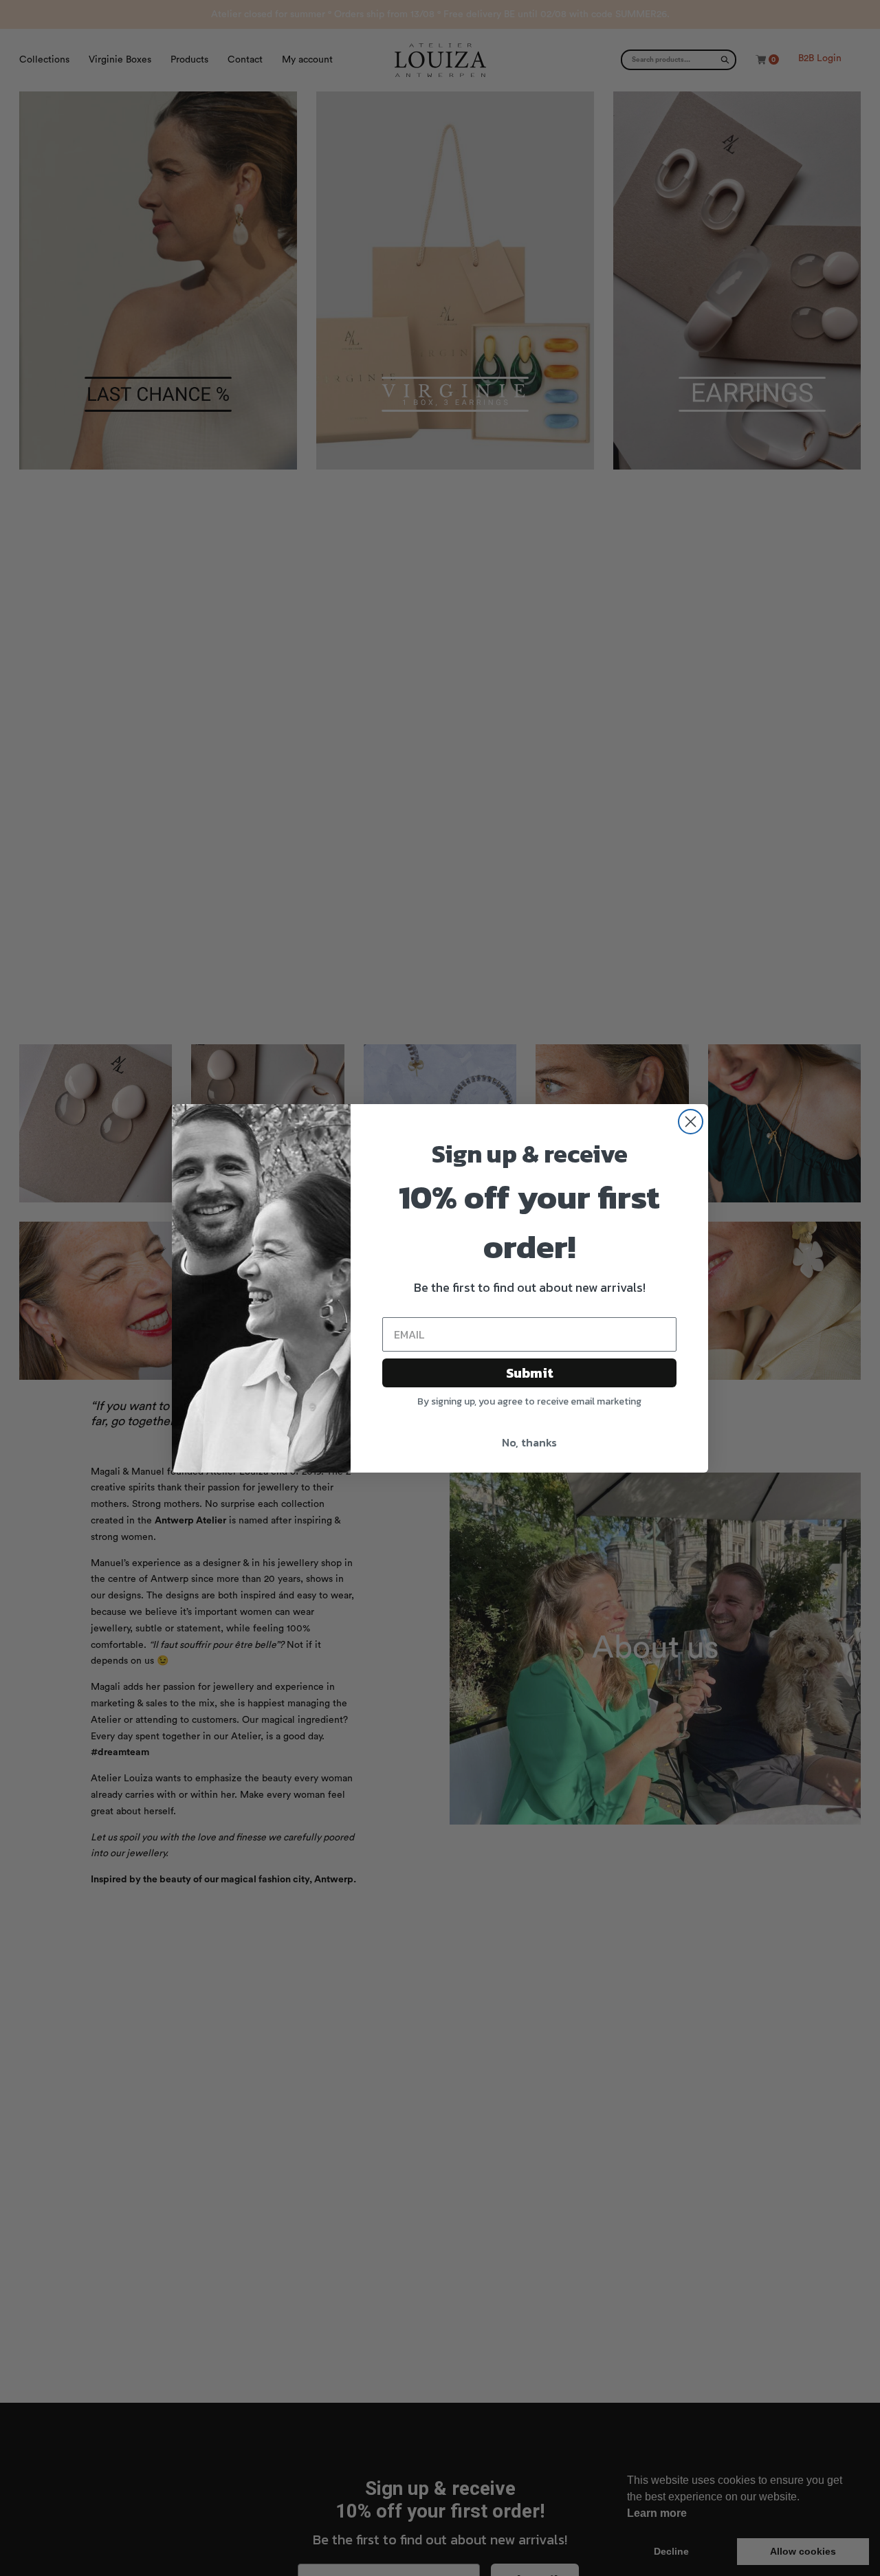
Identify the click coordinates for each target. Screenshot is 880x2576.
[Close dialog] (691, 1122)
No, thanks (529, 1442)
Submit (530, 1373)
